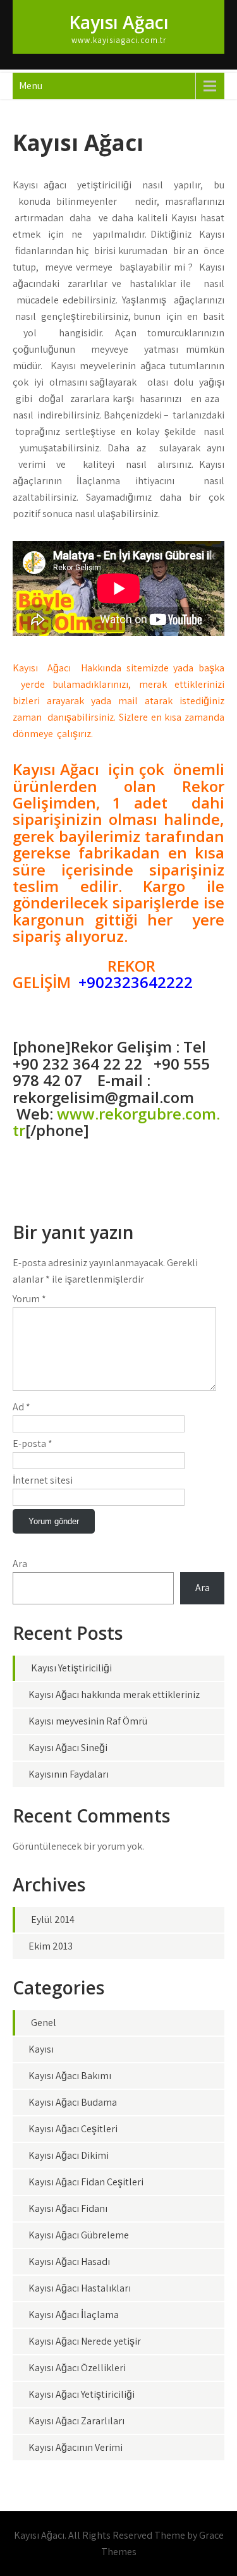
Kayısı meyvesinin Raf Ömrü (88, 1721)
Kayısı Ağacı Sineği (68, 1748)
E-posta (33, 1444)
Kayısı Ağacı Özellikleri (77, 2368)
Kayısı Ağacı (119, 22)
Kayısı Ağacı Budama (73, 2102)
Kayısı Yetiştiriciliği (71, 1668)
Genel (44, 2023)
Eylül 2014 (53, 1920)
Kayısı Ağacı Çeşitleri (73, 2129)
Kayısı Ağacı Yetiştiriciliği (82, 2394)
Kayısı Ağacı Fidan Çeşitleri (86, 2182)
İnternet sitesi (43, 1480)
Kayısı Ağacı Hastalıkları (80, 2288)
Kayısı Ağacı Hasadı (69, 2262)
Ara (20, 1564)
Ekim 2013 (51, 1946)
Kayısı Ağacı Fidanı (68, 2208)
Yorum (29, 1299)
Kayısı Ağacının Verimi (76, 2447)
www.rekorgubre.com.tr (116, 1122)
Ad (21, 1407)
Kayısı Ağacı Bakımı (70, 2076)
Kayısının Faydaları (69, 1774)
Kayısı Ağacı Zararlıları (76, 2421)
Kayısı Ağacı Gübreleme (79, 2235)
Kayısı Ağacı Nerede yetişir (85, 2341)
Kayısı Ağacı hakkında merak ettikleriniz (114, 1694)
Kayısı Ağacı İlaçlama (74, 2315)
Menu (31, 86)
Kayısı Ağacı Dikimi (69, 2155)
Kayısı (41, 2049)
